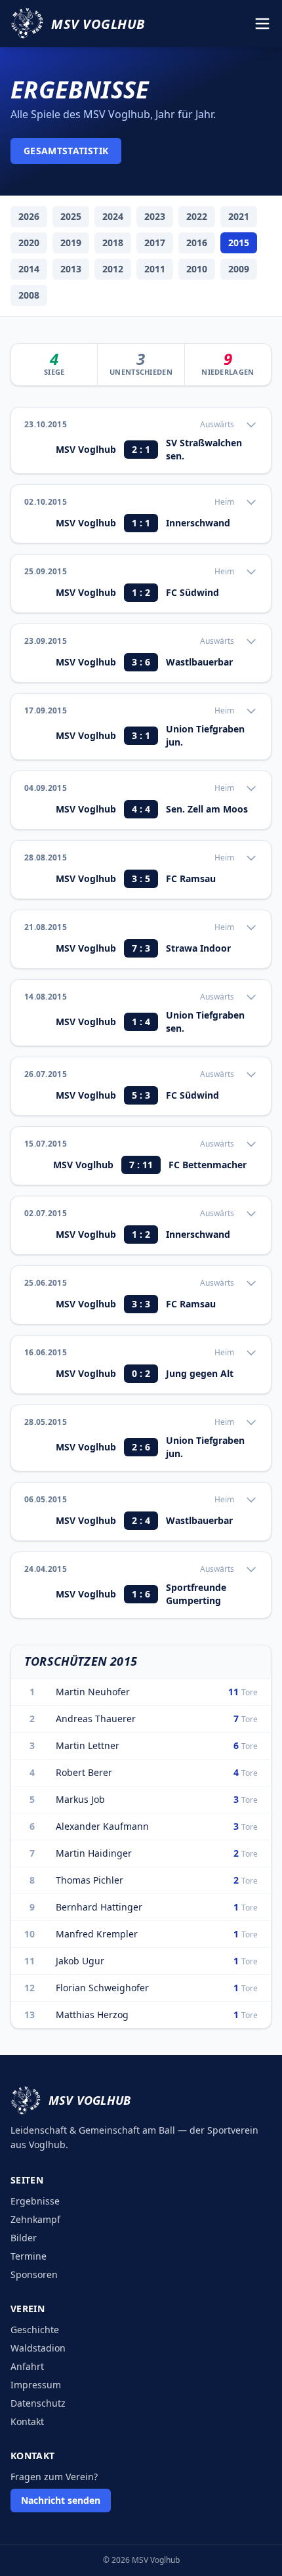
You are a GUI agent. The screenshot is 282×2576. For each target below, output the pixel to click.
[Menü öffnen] (262, 24)
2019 (71, 243)
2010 (197, 269)
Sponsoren (34, 2274)
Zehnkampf (35, 2219)
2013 (71, 269)
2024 (113, 216)
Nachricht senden (61, 2500)
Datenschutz (38, 2403)
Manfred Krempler (97, 1934)
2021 (239, 216)
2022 (197, 216)
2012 (113, 269)
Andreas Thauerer (96, 1719)
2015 (239, 243)
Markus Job (80, 1799)
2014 (29, 269)
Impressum (36, 2385)
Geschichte (35, 2330)
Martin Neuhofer (93, 1692)
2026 (29, 216)
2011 (155, 269)
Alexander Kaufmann (102, 1826)
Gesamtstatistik (66, 151)
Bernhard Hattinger (99, 1907)
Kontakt (27, 2421)
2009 (239, 269)
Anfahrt (27, 2366)
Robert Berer (84, 1772)
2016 (197, 243)
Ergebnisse (35, 2201)
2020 (29, 243)
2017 (155, 243)
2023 (155, 216)
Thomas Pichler (90, 1880)
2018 (113, 243)
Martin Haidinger (94, 1853)
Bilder (24, 2238)
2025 (71, 216)
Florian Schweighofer (102, 1988)
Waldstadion (38, 2348)
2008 (29, 295)
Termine (29, 2256)
